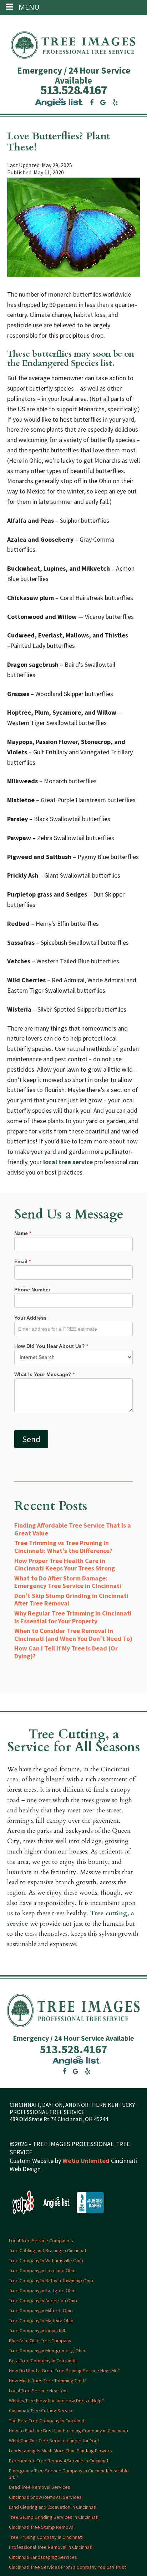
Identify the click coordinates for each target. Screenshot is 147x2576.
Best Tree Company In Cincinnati (43, 2360)
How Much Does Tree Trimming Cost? (48, 2380)
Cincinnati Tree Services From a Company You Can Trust (67, 2567)
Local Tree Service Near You (38, 2390)
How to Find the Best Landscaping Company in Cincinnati (69, 2430)
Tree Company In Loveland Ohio (42, 2270)
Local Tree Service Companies (41, 2240)
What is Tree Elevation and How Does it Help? (56, 2400)
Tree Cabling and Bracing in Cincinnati (48, 2250)
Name (23, 1233)
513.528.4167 (73, 90)
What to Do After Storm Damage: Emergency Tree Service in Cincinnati (68, 1582)
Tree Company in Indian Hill (37, 2330)
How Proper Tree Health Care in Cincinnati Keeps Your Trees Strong (65, 1565)
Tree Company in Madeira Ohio (41, 2320)
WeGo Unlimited (86, 2160)
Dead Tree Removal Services (40, 2487)
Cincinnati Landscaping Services (43, 2557)
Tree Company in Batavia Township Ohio (51, 2280)
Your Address (31, 1318)
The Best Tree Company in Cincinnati (47, 2420)
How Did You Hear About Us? (51, 1346)
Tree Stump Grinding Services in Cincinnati (54, 2517)
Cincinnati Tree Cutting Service (41, 2410)
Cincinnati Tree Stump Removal (42, 2527)
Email (22, 1261)
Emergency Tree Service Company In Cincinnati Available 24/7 (69, 2473)
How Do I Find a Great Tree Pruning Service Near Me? (64, 2370)
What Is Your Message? (44, 1374)
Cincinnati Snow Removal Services (45, 2497)
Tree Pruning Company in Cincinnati (46, 2537)
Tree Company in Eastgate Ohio (42, 2290)
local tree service (68, 1162)
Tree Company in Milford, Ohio (41, 2310)
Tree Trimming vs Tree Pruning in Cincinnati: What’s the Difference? (63, 1547)
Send (31, 1439)
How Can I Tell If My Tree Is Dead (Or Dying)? (66, 1652)
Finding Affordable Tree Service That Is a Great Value (73, 1529)
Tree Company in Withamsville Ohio (46, 2260)
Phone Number (32, 1290)
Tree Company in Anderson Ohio (43, 2300)
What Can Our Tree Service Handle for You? (54, 2440)
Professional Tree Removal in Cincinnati (51, 2547)
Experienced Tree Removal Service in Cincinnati (59, 2460)
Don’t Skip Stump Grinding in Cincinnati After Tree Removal (71, 1600)
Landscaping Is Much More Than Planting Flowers (60, 2450)
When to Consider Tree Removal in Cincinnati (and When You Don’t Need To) (73, 1635)
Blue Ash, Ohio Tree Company (40, 2340)
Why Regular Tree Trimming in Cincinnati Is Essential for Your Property (73, 1617)
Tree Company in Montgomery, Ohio (47, 2350)
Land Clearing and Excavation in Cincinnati (53, 2507)
